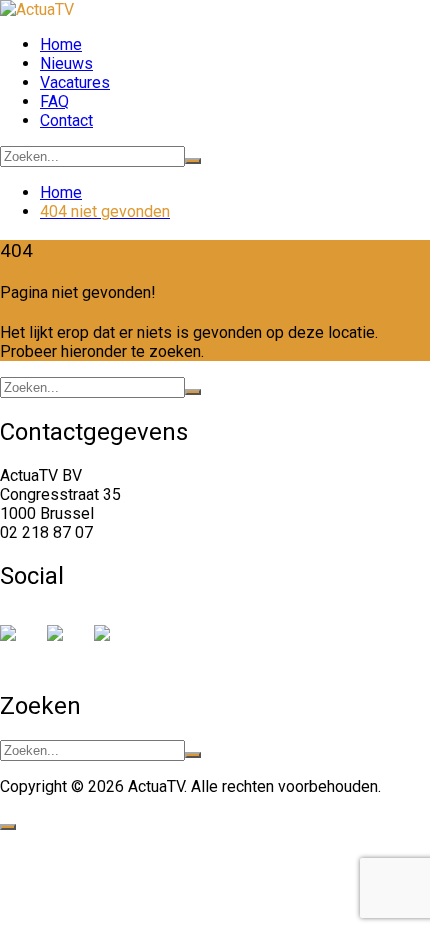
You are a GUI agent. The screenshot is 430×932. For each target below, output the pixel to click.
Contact (66, 120)
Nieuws (66, 63)
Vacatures (75, 82)
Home (61, 44)
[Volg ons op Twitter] (63, 641)
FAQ (54, 101)
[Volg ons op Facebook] (16, 641)
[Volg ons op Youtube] (110, 641)
